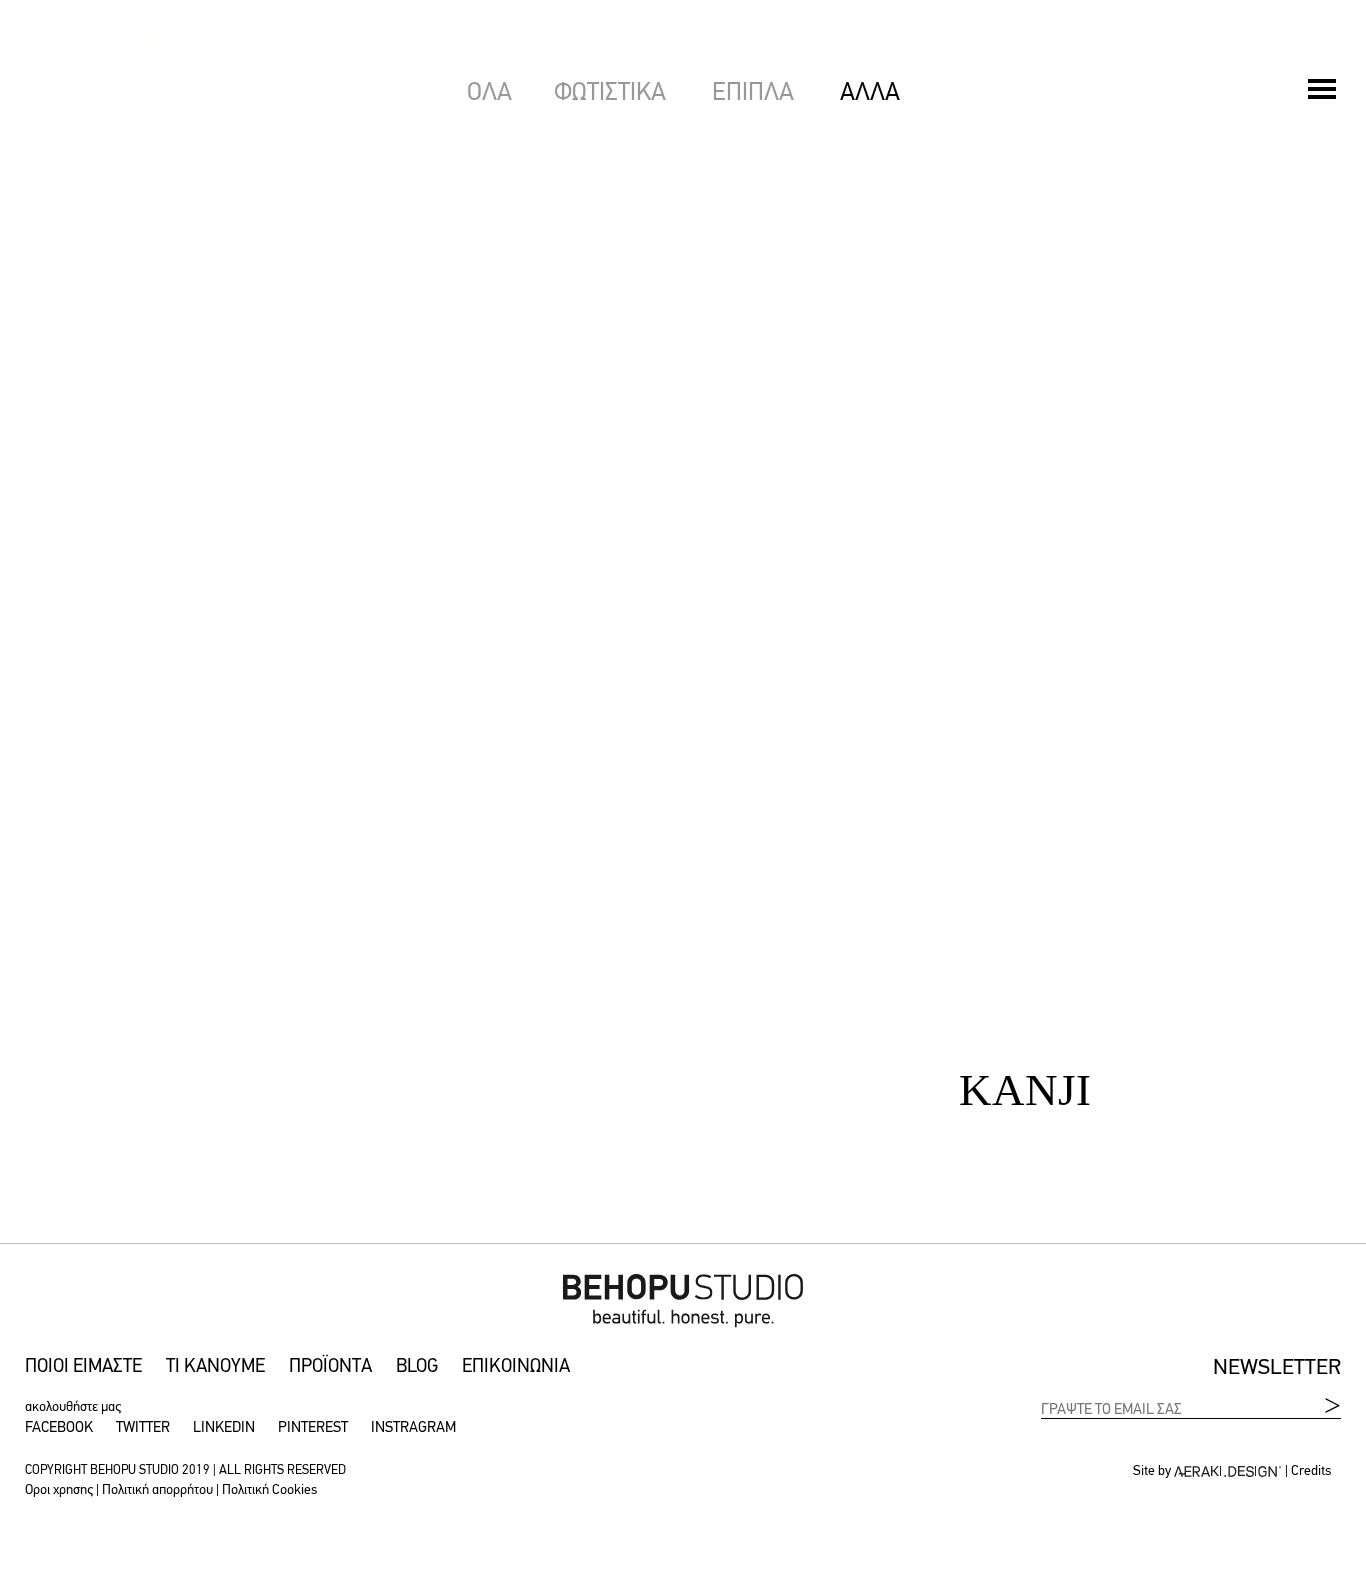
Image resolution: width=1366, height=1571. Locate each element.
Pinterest (313, 1428)
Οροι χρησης (59, 1490)
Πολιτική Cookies (269, 1490)
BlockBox (1024, 373)
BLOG (417, 1367)
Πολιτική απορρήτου (157, 1490)
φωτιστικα (613, 93)
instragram (413, 1428)
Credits (1311, 1471)
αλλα (870, 93)
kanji (1024, 873)
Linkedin (224, 1428)
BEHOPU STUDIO (50, 161)
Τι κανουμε (215, 1367)
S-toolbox (341, 373)
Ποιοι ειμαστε (83, 1367)
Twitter (143, 1428)
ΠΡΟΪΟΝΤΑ (330, 1367)
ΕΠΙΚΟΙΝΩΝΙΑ (516, 1367)
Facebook (59, 1428)
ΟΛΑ (489, 93)
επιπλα (756, 93)
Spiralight (341, 873)
